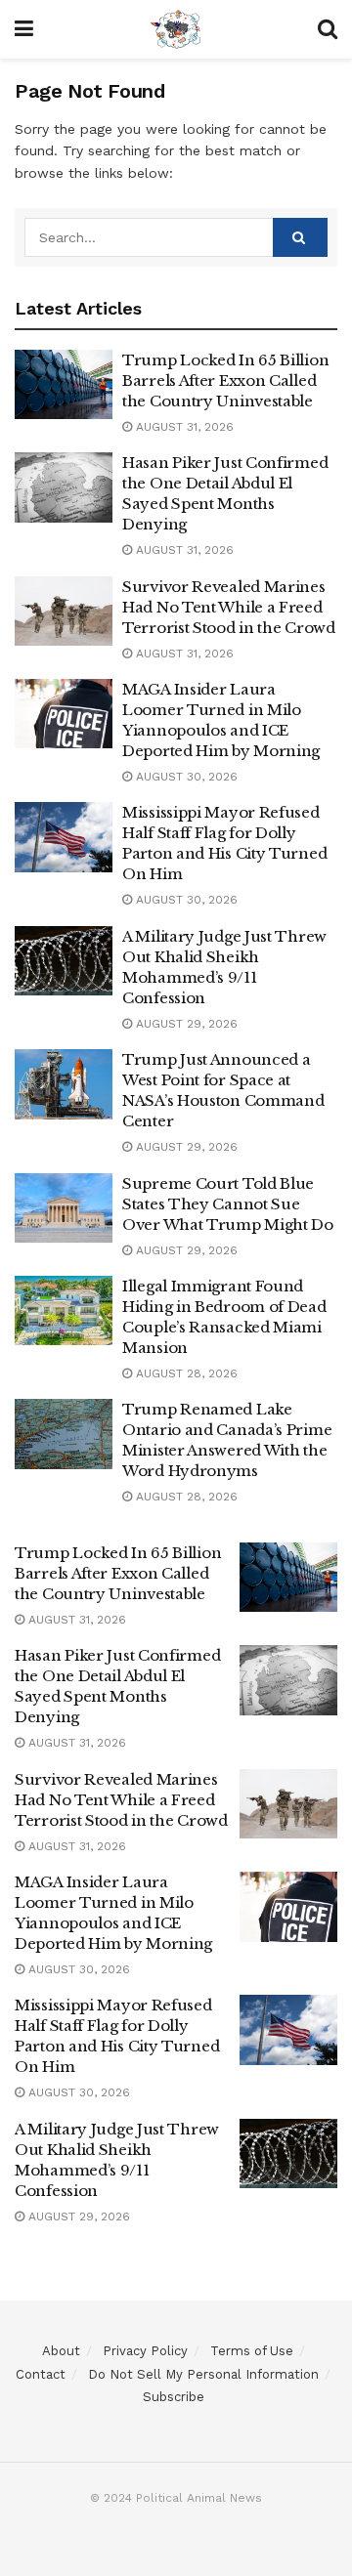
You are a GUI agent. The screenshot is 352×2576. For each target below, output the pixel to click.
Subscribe (174, 2397)
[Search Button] (300, 237)
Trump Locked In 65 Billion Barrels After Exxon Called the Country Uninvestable (225, 380)
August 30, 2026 (185, 777)
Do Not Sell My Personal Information (203, 2374)
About (61, 2351)
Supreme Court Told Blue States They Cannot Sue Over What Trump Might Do (228, 1204)
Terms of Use (252, 2351)
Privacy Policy (145, 2351)
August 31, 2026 (183, 427)
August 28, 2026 (185, 1373)
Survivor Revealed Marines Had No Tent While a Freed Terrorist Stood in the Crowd (229, 607)
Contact (41, 2374)
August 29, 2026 (185, 1024)
